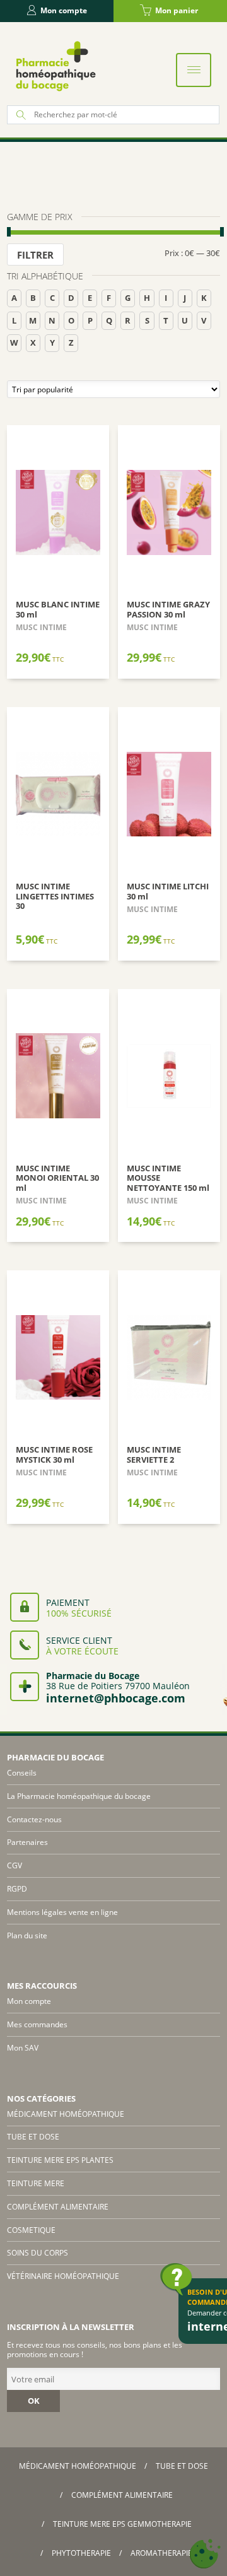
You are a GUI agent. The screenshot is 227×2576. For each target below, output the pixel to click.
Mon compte (64, 10)
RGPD (17, 1889)
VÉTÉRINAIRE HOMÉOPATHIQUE (63, 2276)
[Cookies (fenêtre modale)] (205, 2554)
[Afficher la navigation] (194, 70)
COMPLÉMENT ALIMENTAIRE (58, 2207)
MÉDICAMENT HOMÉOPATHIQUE (66, 2114)
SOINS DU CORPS (38, 2253)
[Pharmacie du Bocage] (55, 66)
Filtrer (35, 255)
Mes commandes (37, 2024)
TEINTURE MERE (36, 2183)
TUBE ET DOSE (33, 2137)
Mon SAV (23, 2048)
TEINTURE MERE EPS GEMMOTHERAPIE (122, 2524)
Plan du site (27, 1935)
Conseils (22, 1773)
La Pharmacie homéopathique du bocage (79, 1796)
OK (34, 2401)
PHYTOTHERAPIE (81, 2553)
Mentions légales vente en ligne (62, 1912)
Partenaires (27, 1842)
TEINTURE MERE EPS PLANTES (60, 2160)
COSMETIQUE (31, 2230)
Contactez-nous (34, 1819)
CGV (15, 1865)
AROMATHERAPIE (161, 2553)
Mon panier (177, 10)
